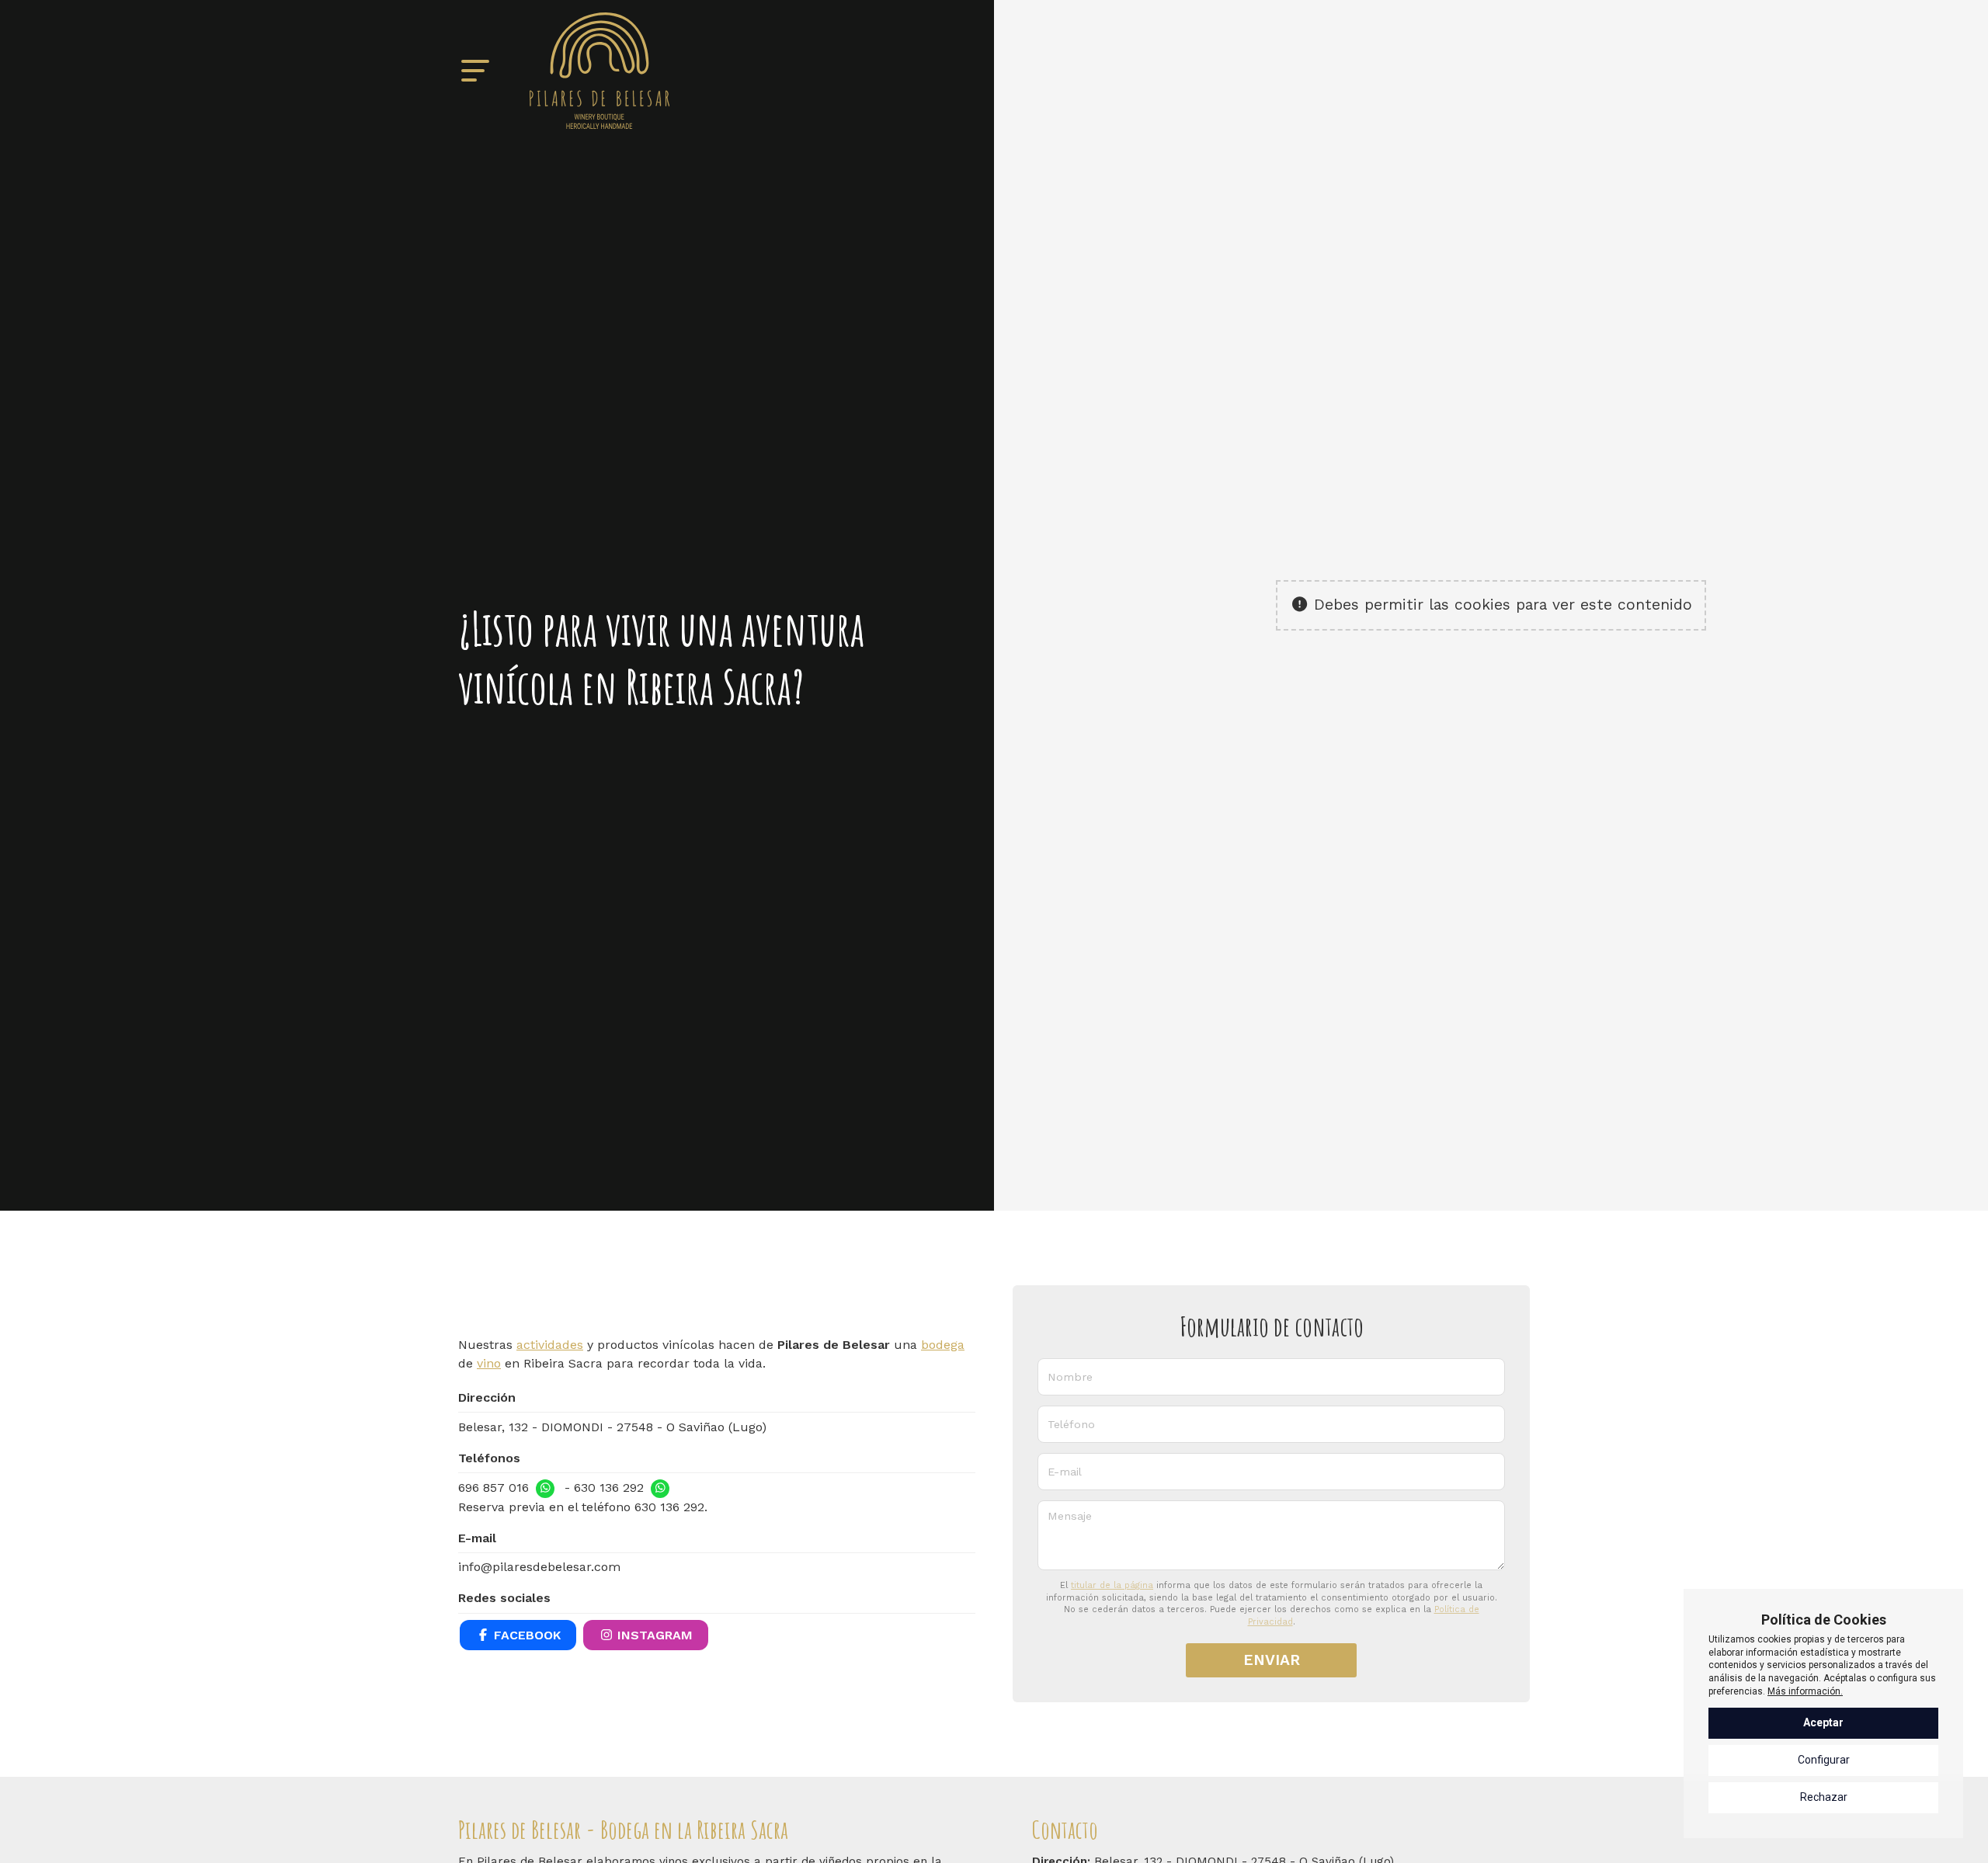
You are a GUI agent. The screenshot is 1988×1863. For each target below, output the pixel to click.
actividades (550, 1345)
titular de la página (1112, 1585)
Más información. (1805, 1691)
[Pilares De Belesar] (600, 71)
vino (489, 1363)
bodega (943, 1345)
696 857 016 (494, 1488)
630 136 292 (609, 1488)
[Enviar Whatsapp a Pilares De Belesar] (545, 1489)
